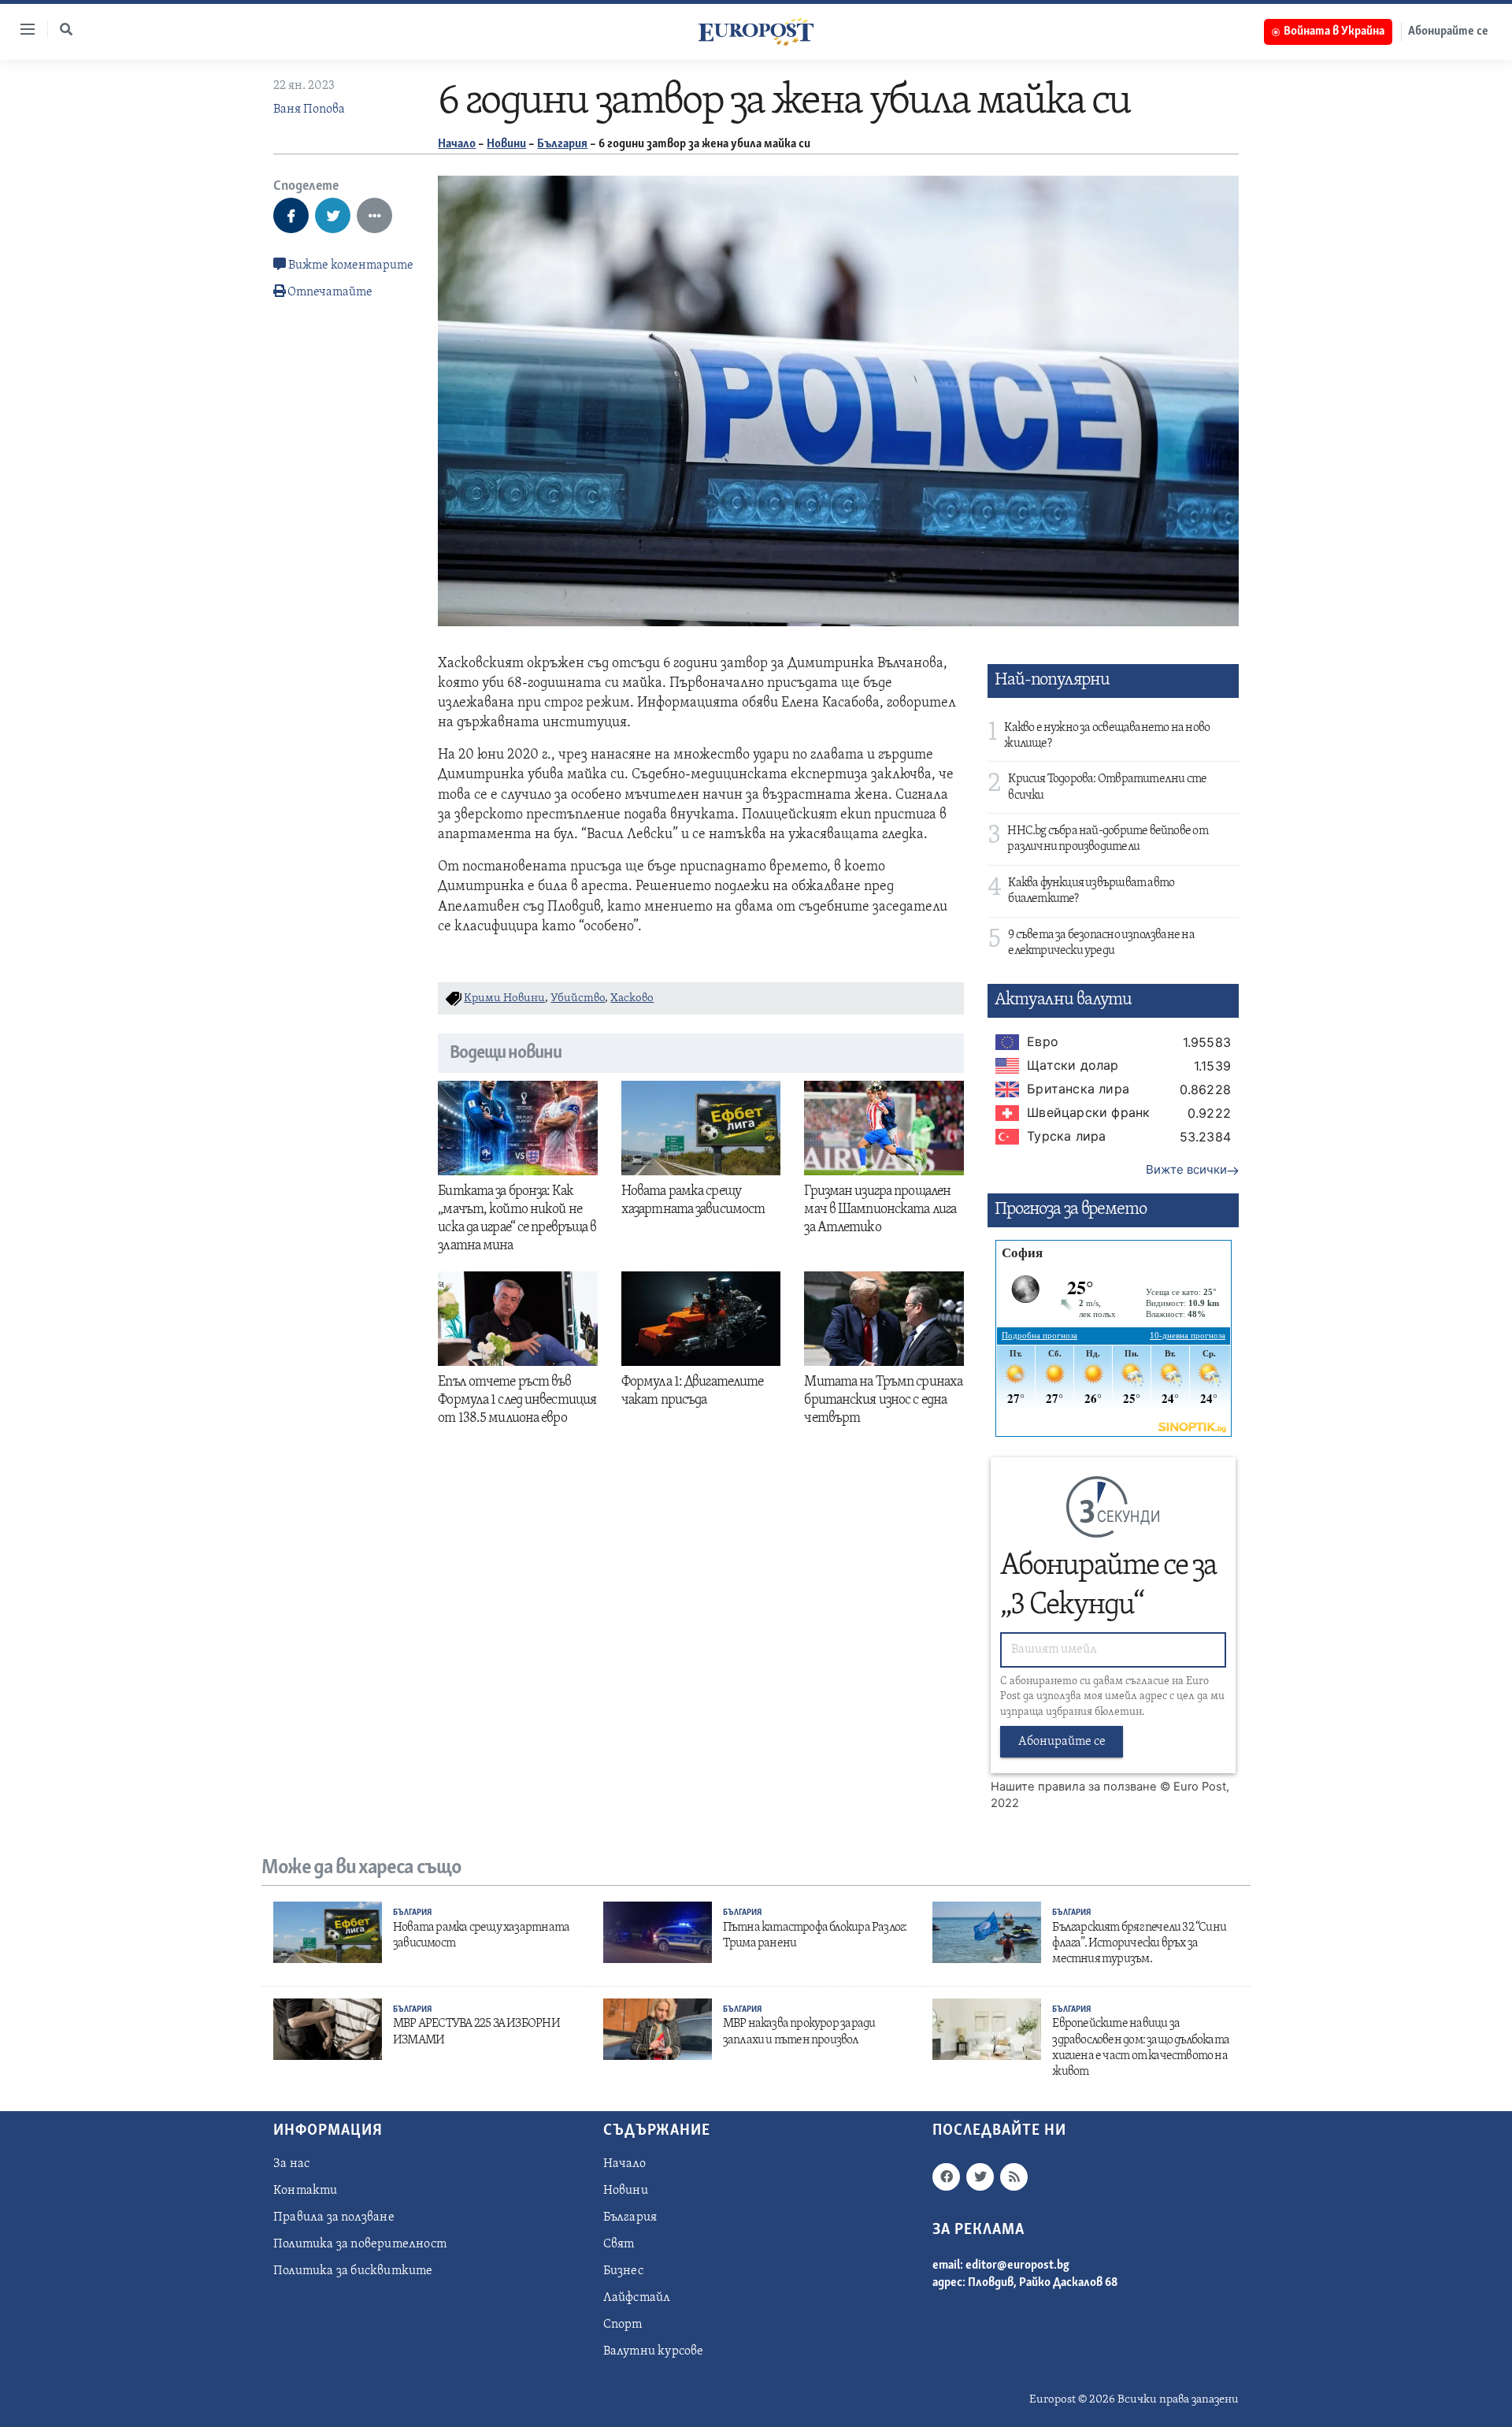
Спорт (623, 2325)
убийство (578, 998)
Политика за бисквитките (353, 2271)
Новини (506, 144)
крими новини (504, 998)
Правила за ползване (334, 2217)
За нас (291, 2164)
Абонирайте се (1448, 32)
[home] (756, 32)
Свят (619, 2244)
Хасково (632, 998)
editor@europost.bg (1017, 2266)
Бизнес (623, 2271)
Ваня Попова (309, 109)
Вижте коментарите (350, 265)
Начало (457, 144)
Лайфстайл (637, 2298)
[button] (66, 29)
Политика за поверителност (360, 2244)
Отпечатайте (330, 292)
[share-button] (291, 215)
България (562, 144)
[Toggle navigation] (21, 29)
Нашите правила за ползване (1074, 1787)
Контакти (306, 2191)
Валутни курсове (654, 2351)
